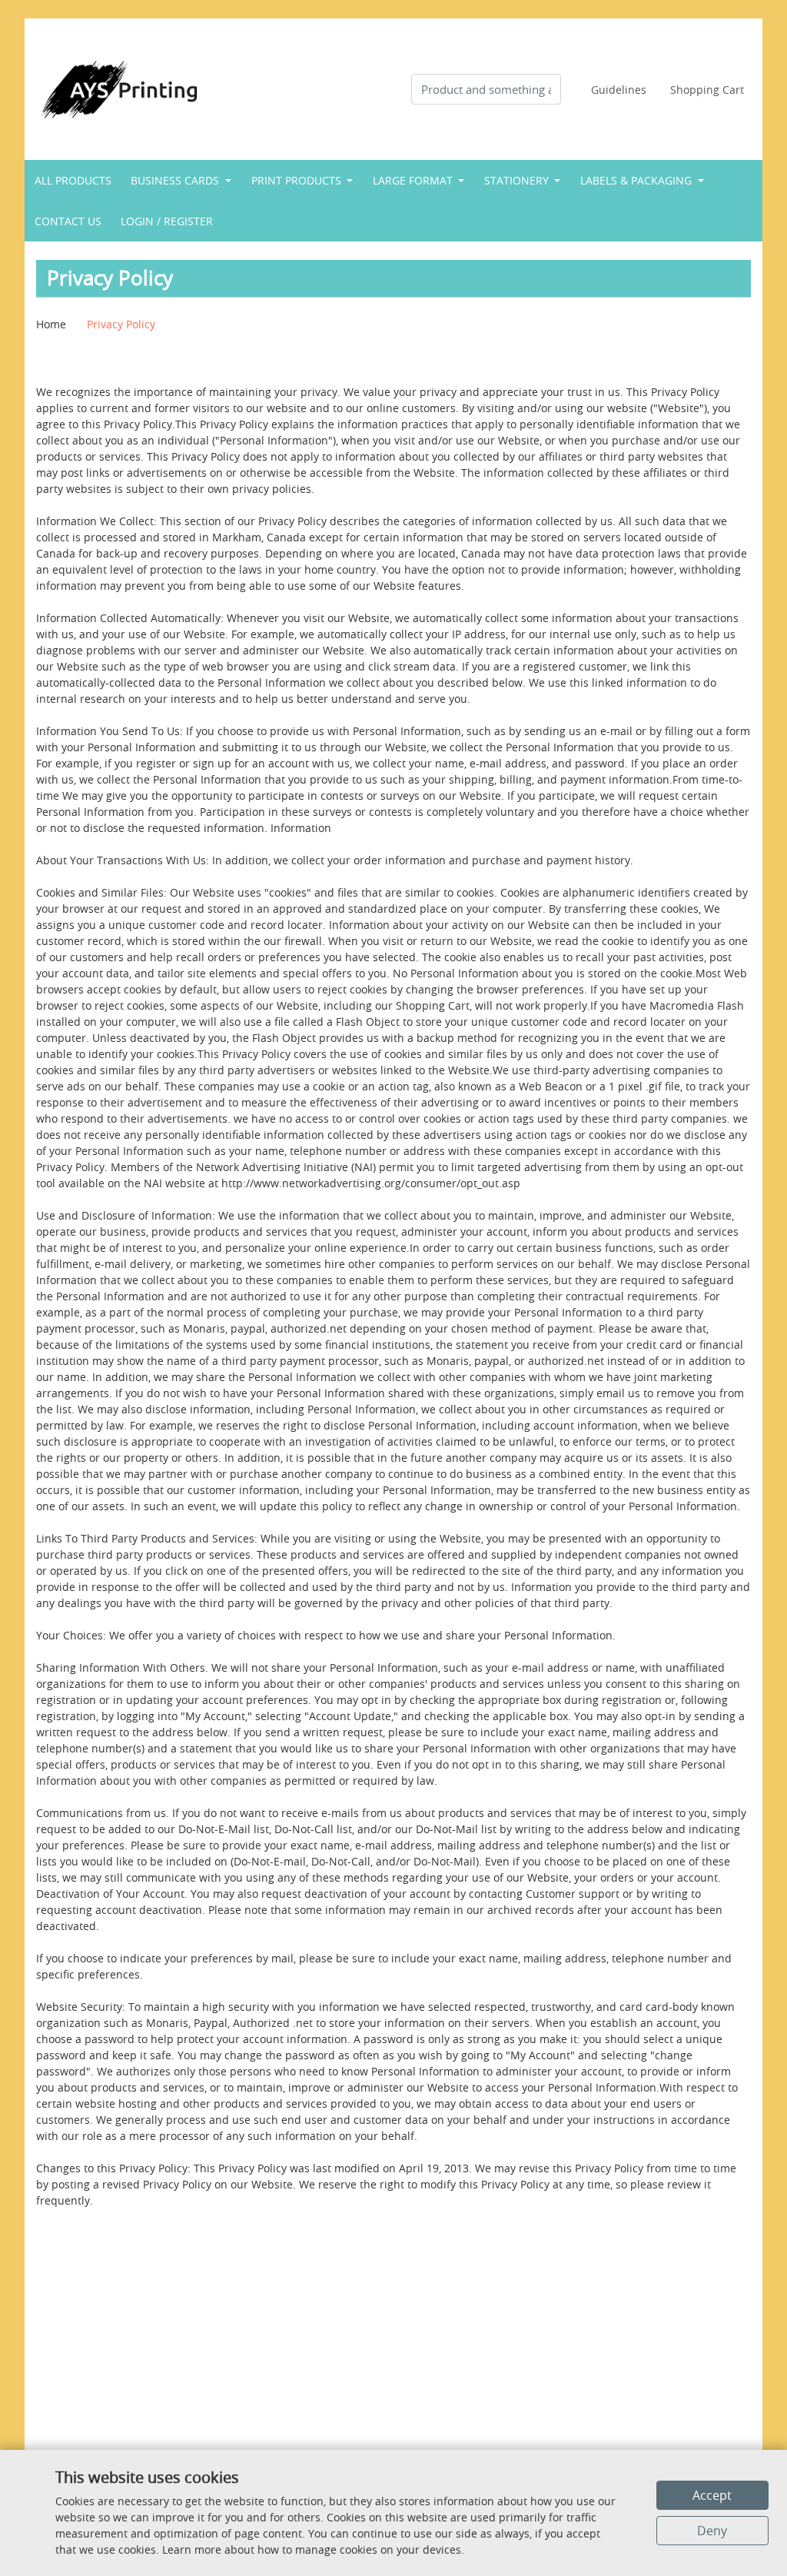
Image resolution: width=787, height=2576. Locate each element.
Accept (712, 2495)
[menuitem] (73, 180)
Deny (712, 2531)
